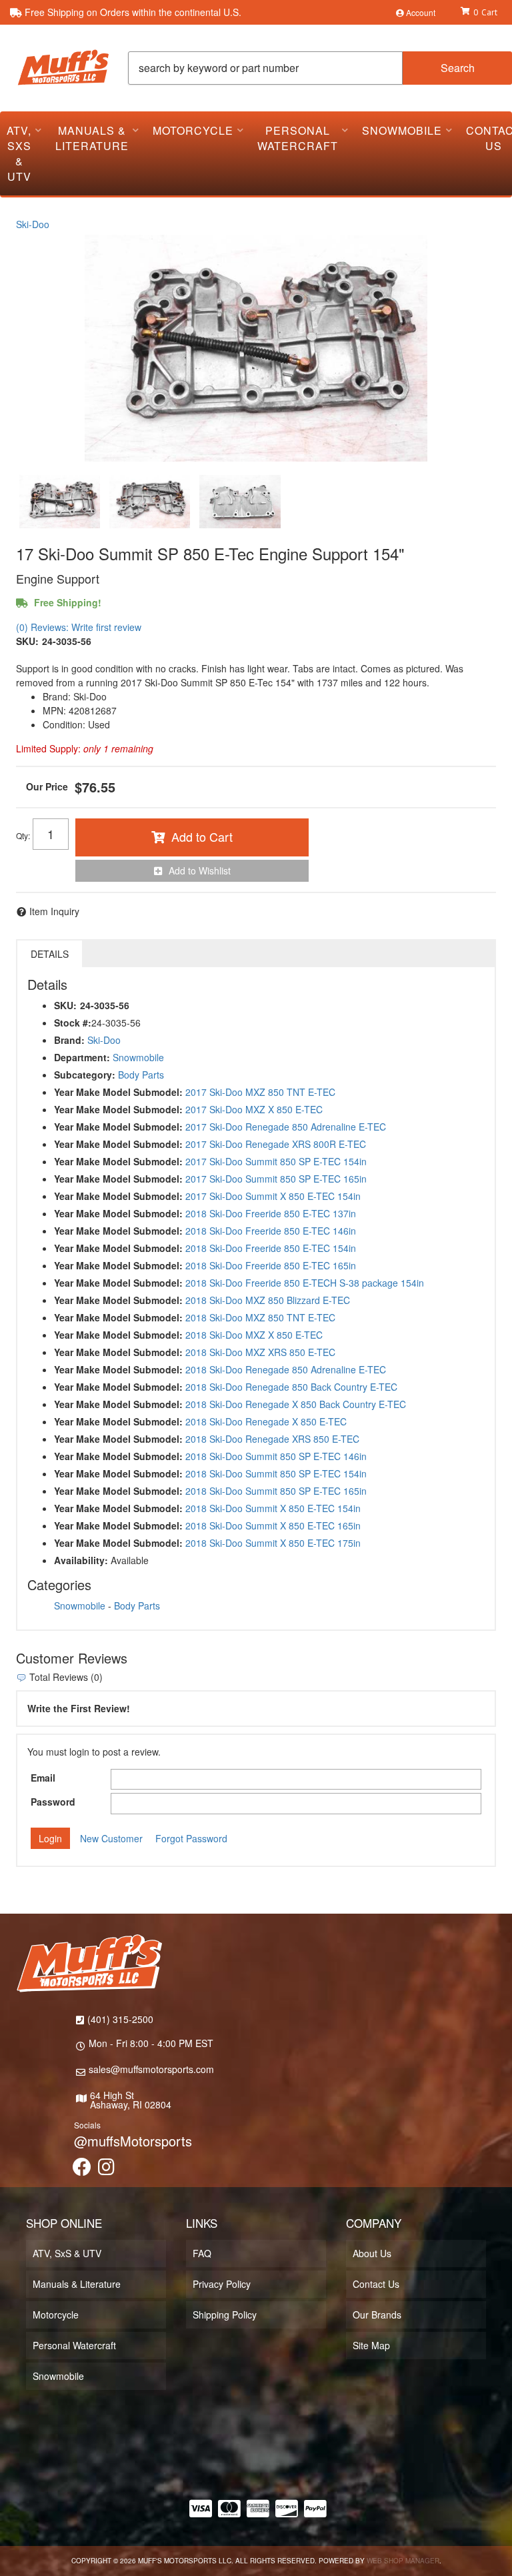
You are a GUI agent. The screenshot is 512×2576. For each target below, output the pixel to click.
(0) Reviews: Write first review (79, 627)
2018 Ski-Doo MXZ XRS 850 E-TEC (260, 1352)
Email (43, 1778)
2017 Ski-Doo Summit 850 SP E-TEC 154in (276, 1161)
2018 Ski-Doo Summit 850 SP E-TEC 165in (276, 1491)
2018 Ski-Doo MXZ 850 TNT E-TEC (260, 1317)
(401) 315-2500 (120, 2019)
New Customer (111, 1838)
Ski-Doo (33, 224)
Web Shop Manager (403, 2561)
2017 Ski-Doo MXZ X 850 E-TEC (254, 1109)
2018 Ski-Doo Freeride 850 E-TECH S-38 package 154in (305, 1283)
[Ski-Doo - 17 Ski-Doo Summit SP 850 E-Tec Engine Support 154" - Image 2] (150, 502)
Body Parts (141, 1075)
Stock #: (73, 1023)
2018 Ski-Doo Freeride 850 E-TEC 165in (271, 1265)
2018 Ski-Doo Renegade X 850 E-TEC (266, 1421)
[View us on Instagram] (106, 2170)
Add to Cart (202, 836)
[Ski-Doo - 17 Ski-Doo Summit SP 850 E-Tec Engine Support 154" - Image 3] (240, 502)
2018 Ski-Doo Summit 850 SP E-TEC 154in (276, 1473)
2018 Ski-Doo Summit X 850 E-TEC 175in (273, 1543)
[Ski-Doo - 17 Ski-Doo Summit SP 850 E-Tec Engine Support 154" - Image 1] (60, 502)
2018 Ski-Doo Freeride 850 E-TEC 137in (271, 1213)
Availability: (81, 1560)
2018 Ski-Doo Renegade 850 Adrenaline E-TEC (286, 1369)
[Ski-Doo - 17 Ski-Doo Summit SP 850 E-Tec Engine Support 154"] (256, 348)
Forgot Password (191, 1838)
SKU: (27, 641)
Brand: (69, 1040)
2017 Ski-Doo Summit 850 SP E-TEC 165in (276, 1179)
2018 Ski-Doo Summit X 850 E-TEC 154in (273, 1508)
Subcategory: (85, 1075)
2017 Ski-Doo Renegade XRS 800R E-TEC (276, 1144)
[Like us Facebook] (82, 2170)
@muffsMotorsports (133, 2141)
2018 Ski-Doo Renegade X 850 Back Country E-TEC (296, 1404)
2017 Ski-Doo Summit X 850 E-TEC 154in (273, 1196)
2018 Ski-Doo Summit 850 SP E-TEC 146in (276, 1456)
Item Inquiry (54, 911)
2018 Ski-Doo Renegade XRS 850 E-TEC (272, 1439)
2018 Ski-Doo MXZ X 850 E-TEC (254, 1335)
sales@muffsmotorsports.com (151, 2069)
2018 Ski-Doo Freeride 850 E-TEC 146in (271, 1231)
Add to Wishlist (200, 870)
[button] (320, 68)
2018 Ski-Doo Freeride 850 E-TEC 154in (271, 1248)
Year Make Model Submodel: (118, 1092)
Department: (82, 1057)
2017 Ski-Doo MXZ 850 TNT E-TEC (260, 1092)
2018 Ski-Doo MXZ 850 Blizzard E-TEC (268, 1300)
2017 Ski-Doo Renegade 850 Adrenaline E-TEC (286, 1127)
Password (53, 1802)
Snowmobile (138, 1057)
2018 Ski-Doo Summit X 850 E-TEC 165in (273, 1525)
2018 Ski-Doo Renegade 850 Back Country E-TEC (291, 1387)
